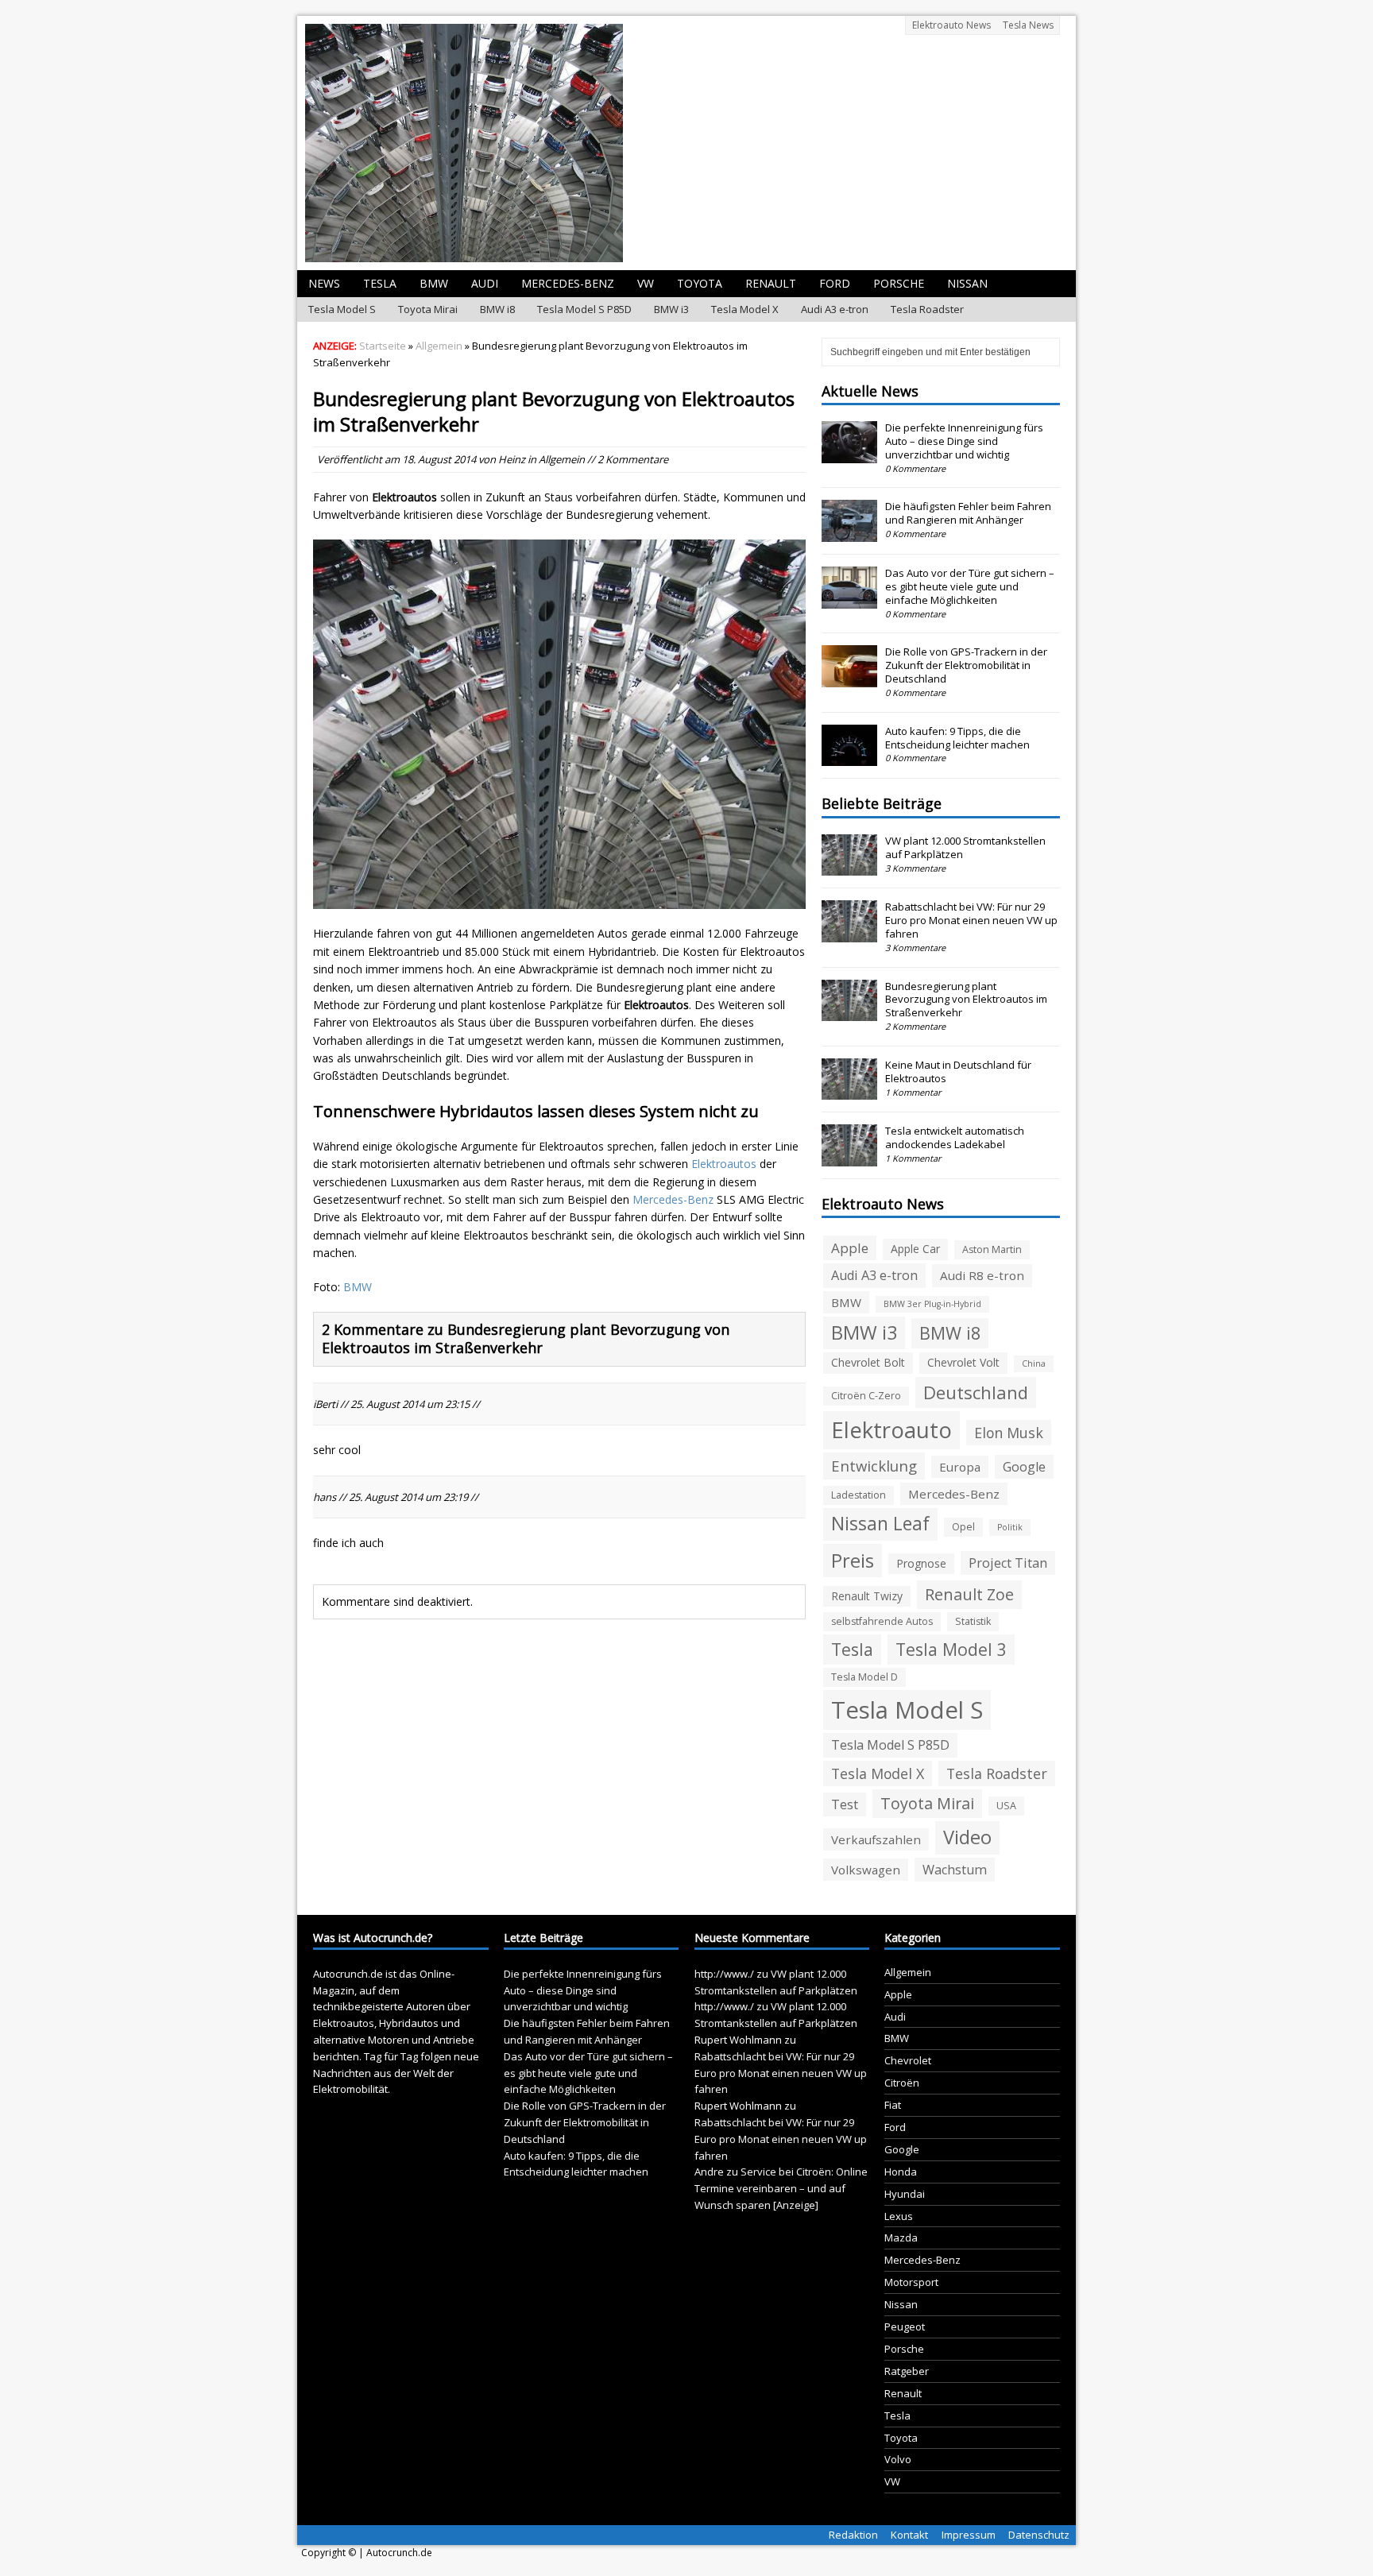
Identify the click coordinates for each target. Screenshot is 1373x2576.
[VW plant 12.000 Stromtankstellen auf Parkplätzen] (849, 867)
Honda (901, 2172)
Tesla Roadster (927, 309)
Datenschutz (1039, 2535)
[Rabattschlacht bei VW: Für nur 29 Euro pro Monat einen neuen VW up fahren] (849, 934)
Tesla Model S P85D (584, 309)
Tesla (380, 283)
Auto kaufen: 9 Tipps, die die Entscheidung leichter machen (957, 738)
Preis (853, 1560)
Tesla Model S (342, 309)
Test (845, 1804)
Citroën (902, 2083)
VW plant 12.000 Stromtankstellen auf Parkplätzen (965, 847)
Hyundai (905, 2194)
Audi (485, 283)
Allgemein (562, 459)
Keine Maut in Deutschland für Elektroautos (958, 1071)
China (1034, 1363)
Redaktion (853, 2535)
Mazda (901, 2238)
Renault (771, 283)
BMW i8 (497, 309)
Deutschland (976, 1392)
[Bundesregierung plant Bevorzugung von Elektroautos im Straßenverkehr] (849, 1012)
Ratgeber (907, 2371)
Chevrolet (908, 2060)
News (324, 283)
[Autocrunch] (686, 143)
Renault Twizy (867, 1596)
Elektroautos (724, 1164)
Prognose (921, 1563)
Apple (850, 1248)
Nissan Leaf (880, 1524)
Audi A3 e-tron (835, 309)
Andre (709, 2172)
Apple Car (915, 1249)
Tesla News (1028, 25)
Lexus (899, 2216)
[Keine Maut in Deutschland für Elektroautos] (849, 1092)
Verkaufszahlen (876, 1839)
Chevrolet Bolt (868, 1362)
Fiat (893, 2105)
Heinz (512, 459)
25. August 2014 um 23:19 (408, 1497)
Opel (963, 1527)
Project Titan (1008, 1563)
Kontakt (909, 2535)
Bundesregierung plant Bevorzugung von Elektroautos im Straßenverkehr (966, 1000)
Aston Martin (992, 1249)
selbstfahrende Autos (882, 1621)
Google (1024, 1467)
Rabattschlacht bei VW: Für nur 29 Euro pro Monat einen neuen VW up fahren (971, 920)
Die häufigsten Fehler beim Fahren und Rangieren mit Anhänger (968, 513)
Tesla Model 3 (951, 1649)
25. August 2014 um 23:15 (410, 1404)
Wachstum (955, 1870)
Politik (1010, 1527)
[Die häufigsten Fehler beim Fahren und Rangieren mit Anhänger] (849, 533)
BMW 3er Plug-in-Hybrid (932, 1304)
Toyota (700, 283)
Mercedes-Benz (568, 283)
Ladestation (859, 1495)
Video (967, 1837)
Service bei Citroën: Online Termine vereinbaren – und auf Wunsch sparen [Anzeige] (781, 2188)
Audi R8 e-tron (982, 1275)
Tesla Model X (745, 309)
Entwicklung (874, 1466)
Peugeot (905, 2327)
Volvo (898, 2459)
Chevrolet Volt (963, 1362)
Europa (960, 1467)
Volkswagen (866, 1870)
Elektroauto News (951, 25)
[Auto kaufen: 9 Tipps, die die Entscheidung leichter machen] (849, 758)
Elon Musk (1009, 1433)
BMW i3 (671, 309)
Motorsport (911, 2282)
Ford (835, 283)
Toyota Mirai (428, 309)
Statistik (973, 1621)
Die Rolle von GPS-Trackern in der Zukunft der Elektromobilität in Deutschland (966, 665)
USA (1006, 1806)
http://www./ (724, 1974)
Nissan (967, 283)
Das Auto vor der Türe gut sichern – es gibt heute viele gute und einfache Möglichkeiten (970, 586)
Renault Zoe (969, 1594)
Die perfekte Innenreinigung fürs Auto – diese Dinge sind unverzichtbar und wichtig (964, 441)
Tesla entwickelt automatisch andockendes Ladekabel (955, 1137)
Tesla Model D (864, 1677)
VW (646, 283)
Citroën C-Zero (866, 1396)
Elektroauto (891, 1430)
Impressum (969, 2535)
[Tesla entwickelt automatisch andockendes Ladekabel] (849, 1158)
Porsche (899, 283)
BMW (434, 283)
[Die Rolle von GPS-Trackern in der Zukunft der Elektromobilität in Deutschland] (849, 679)
